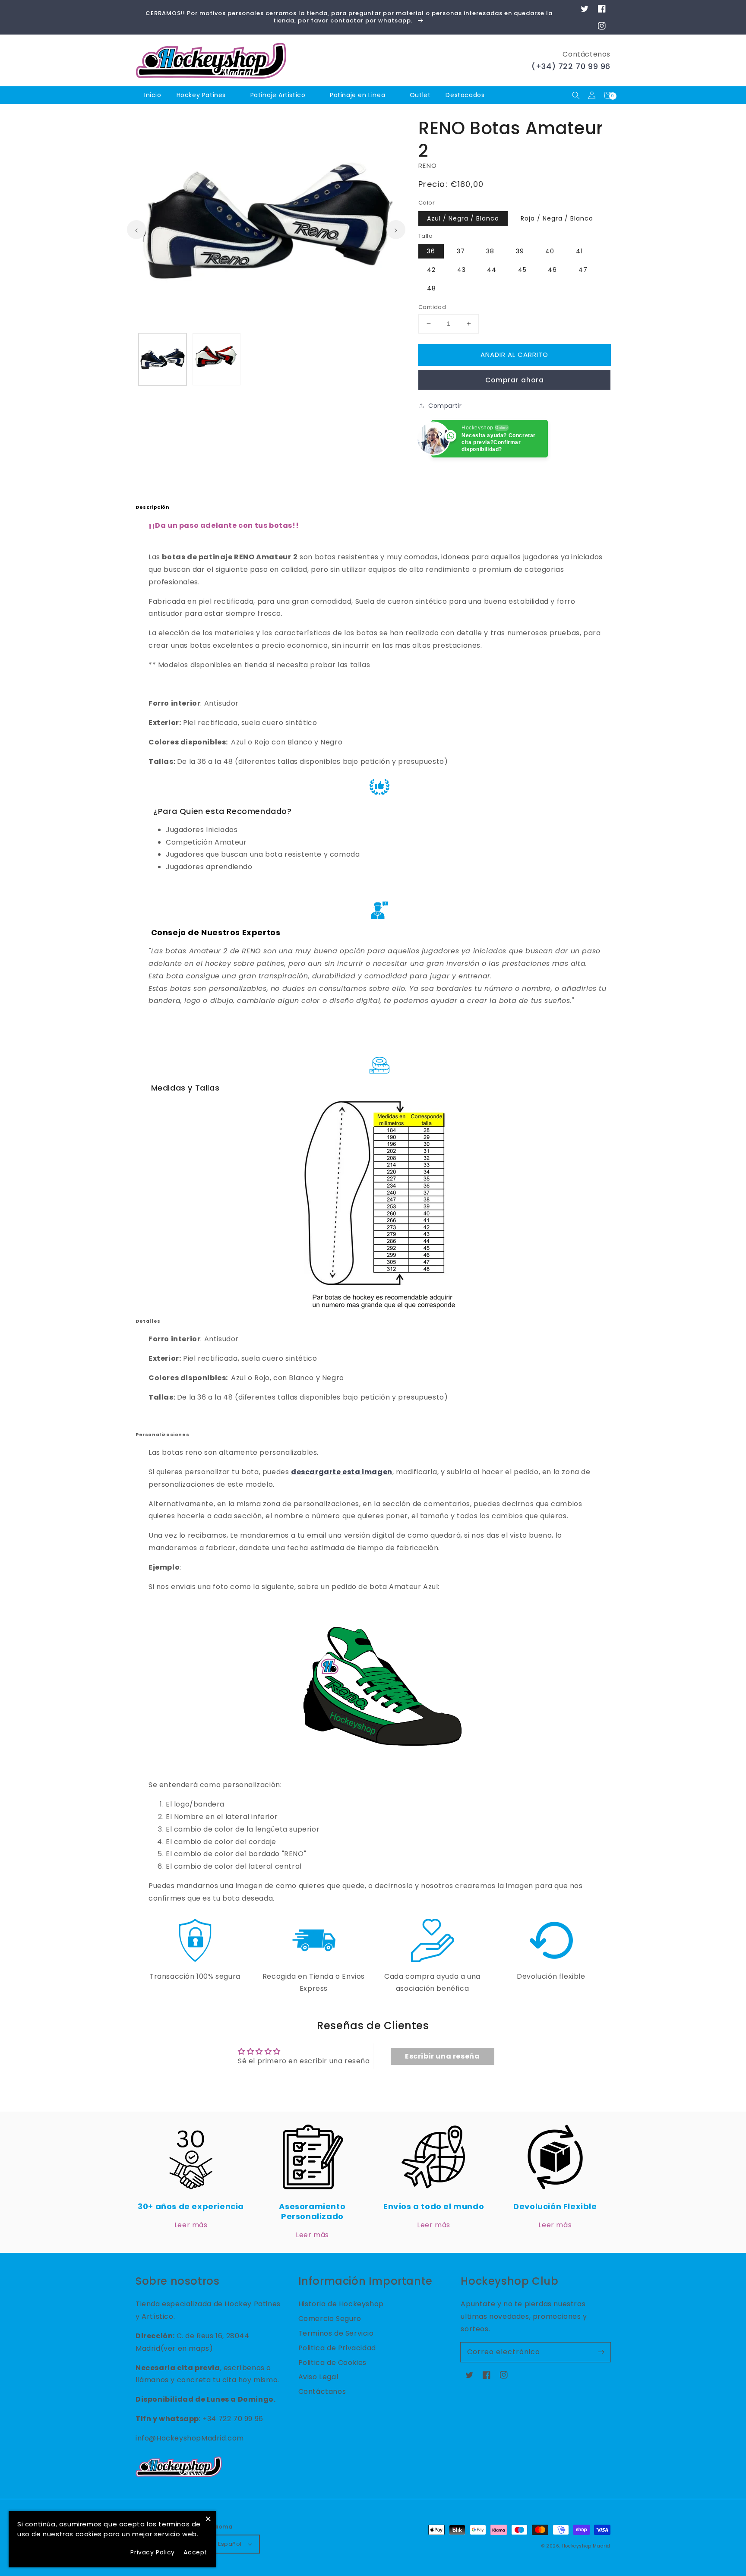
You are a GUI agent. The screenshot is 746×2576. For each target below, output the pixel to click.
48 (431, 288)
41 (579, 251)
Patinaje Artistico (278, 95)
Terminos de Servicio (336, 2333)
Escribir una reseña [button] (442, 2056)
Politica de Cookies (332, 2363)
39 (520, 251)
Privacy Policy (152, 2552)
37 (461, 251)
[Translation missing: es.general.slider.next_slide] (396, 230)
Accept (195, 2552)
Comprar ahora (515, 380)
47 (583, 270)
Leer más (191, 2225)
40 (550, 251)
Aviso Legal (318, 2377)
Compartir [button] (445, 406)
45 (522, 270)
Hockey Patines (201, 95)
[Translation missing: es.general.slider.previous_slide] (136, 230)
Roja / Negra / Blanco (557, 218)
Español (230, 2544)
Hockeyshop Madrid (586, 2546)
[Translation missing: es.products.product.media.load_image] (163, 359)
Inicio (153, 95)
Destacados (466, 95)
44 (492, 270)
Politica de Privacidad (337, 2348)
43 (462, 270)
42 (431, 270)
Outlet (420, 95)
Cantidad (432, 307)
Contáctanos (322, 2392)
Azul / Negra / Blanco (463, 218)
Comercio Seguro (330, 2319)
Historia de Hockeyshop (341, 2304)
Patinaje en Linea (357, 95)
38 (490, 251)
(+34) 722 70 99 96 (571, 66)
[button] (576, 95)
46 (552, 270)
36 (431, 251)
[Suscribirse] (601, 2352)
